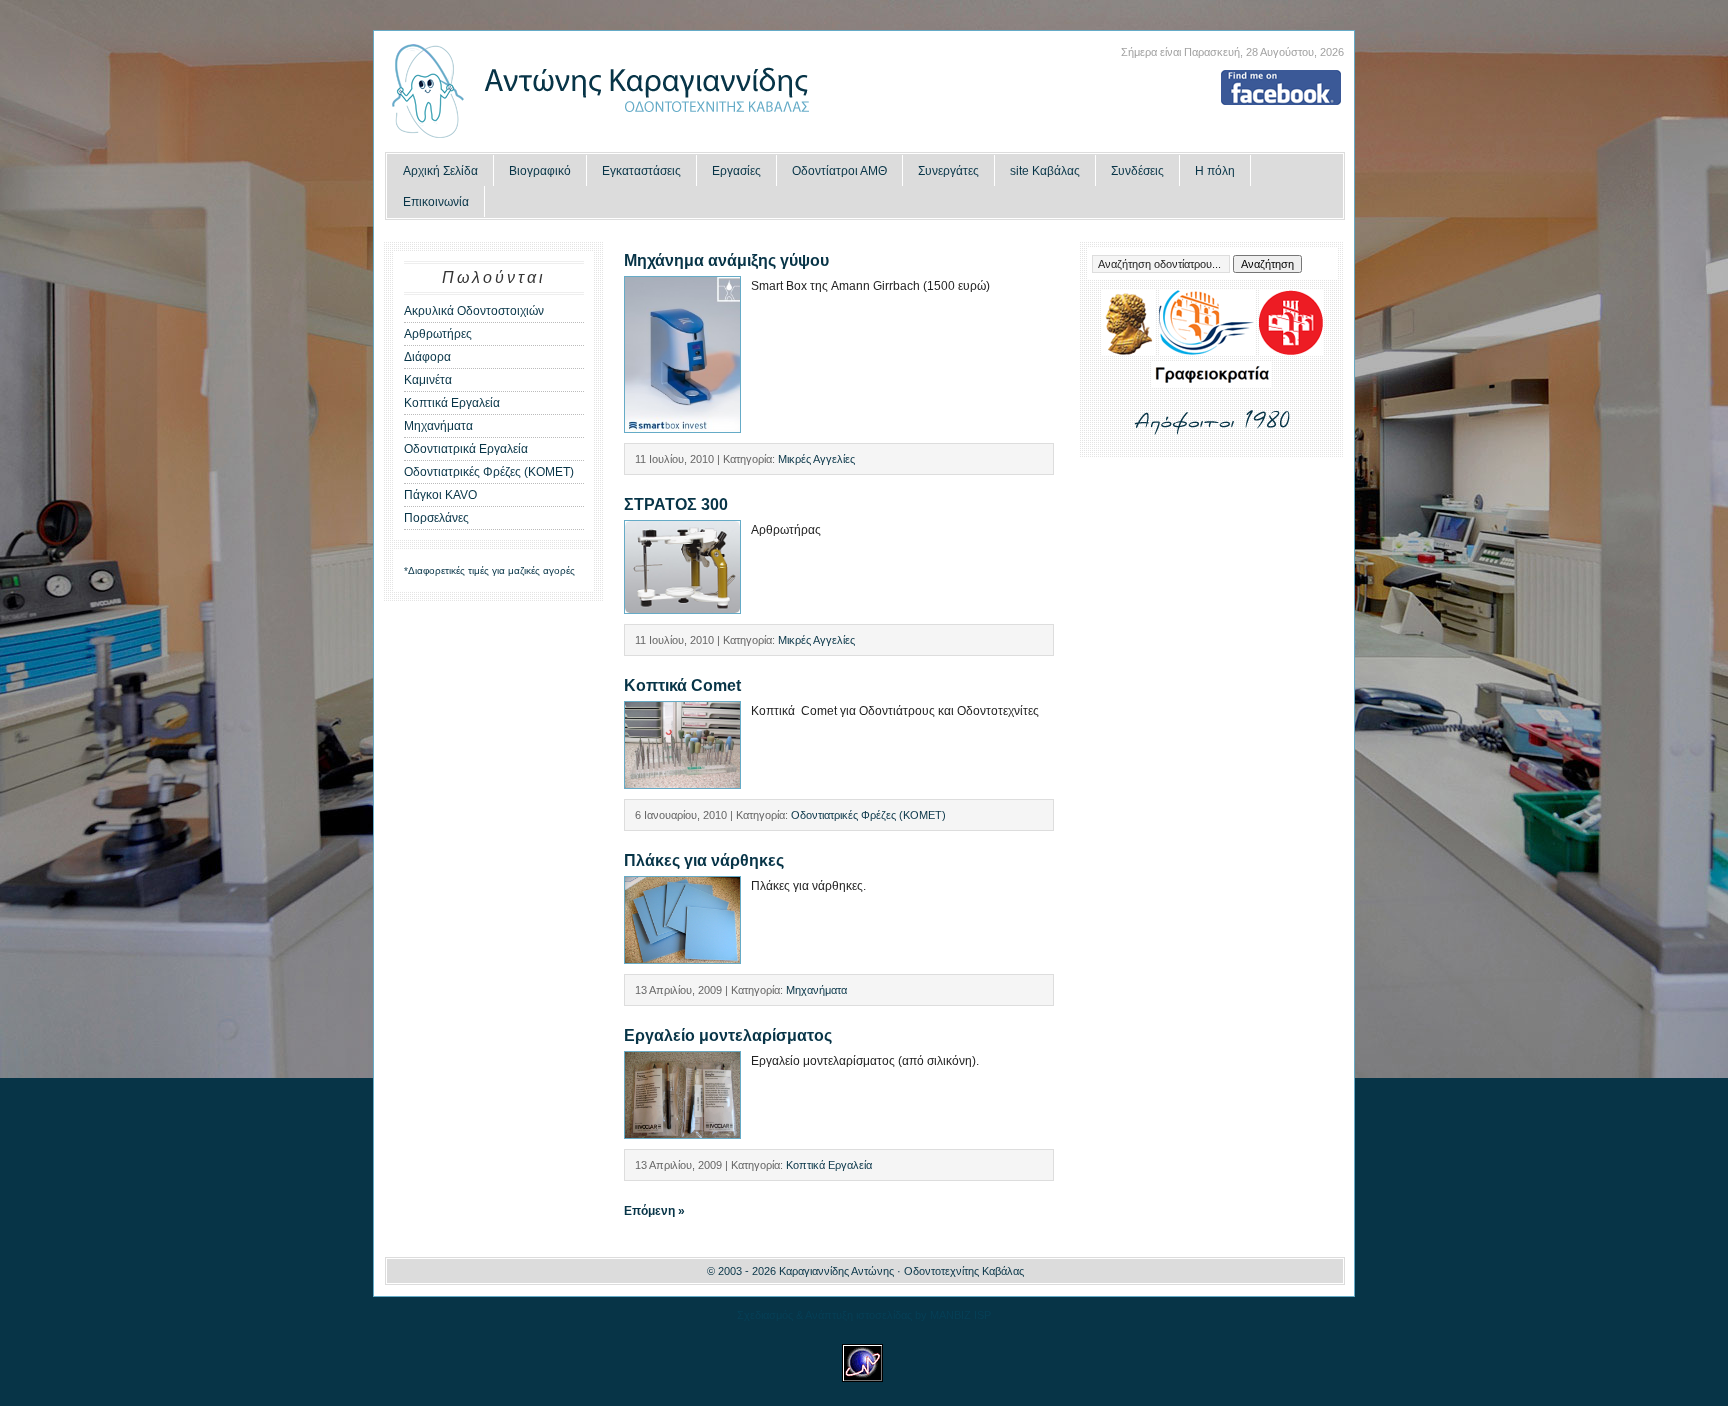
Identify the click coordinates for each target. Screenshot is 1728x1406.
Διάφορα (427, 357)
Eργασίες (736, 171)
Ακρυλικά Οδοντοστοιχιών (474, 311)
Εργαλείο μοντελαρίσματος (728, 1035)
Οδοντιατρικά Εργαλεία (466, 449)
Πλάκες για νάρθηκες (704, 860)
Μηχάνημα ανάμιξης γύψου (726, 260)
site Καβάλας (1045, 171)
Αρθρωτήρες (438, 334)
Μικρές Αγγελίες (816, 459)
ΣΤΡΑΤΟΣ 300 (676, 504)
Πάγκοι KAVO (440, 495)
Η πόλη (1215, 171)
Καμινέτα (428, 380)
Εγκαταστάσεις (641, 171)
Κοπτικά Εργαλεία (452, 403)
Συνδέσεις (1137, 171)
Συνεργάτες (948, 171)
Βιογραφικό (540, 171)
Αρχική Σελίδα (440, 171)
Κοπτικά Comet (682, 685)
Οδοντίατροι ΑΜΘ (839, 171)
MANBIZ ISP (960, 1315)
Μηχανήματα (438, 426)
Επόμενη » (654, 1211)
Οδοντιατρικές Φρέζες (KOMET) (489, 472)
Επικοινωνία (436, 202)
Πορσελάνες (436, 518)
